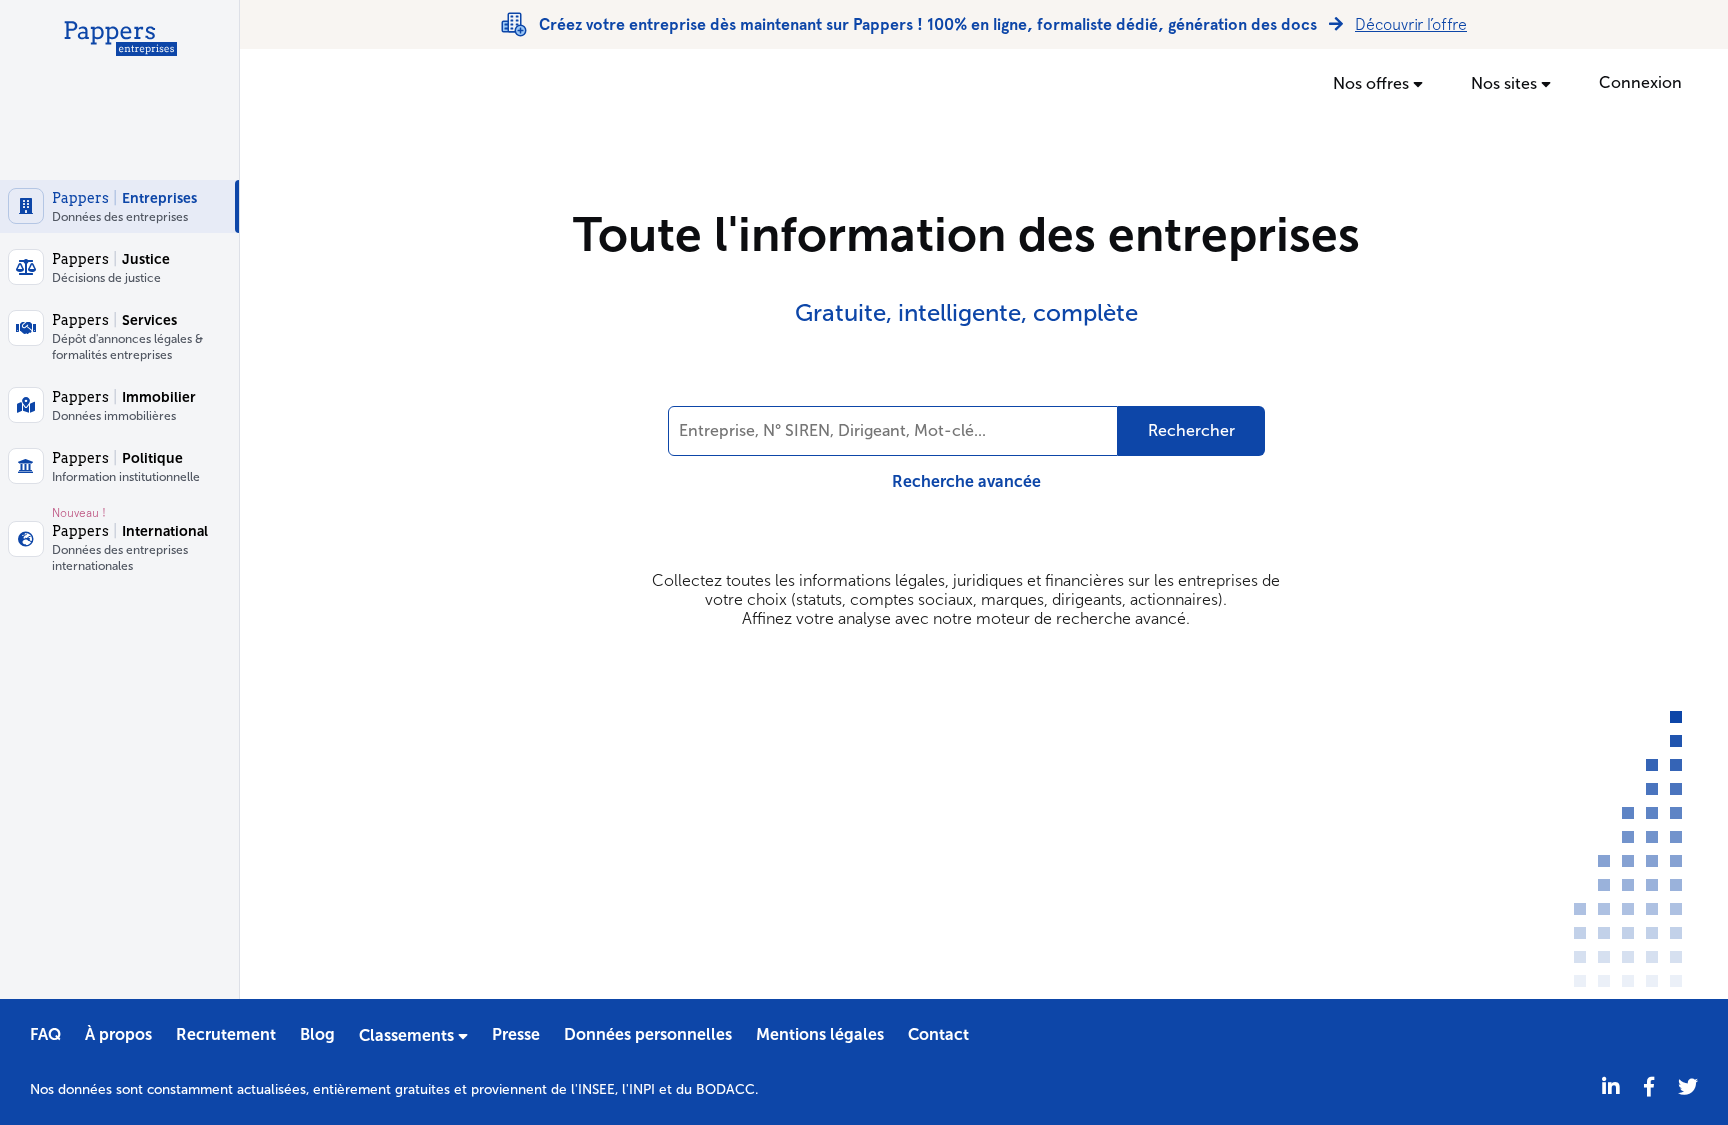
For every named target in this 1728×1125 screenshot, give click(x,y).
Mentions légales (820, 1034)
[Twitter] (1688, 1087)
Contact (938, 1034)
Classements (408, 1035)
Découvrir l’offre (1411, 24)
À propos (118, 1034)
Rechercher (1191, 430)
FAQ (45, 1034)
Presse (516, 1034)
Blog (317, 1034)
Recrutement (226, 1034)
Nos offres (1373, 83)
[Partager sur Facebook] (1649, 1087)
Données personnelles (648, 1034)
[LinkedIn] (1611, 1087)
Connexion (1640, 82)
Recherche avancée (966, 481)
